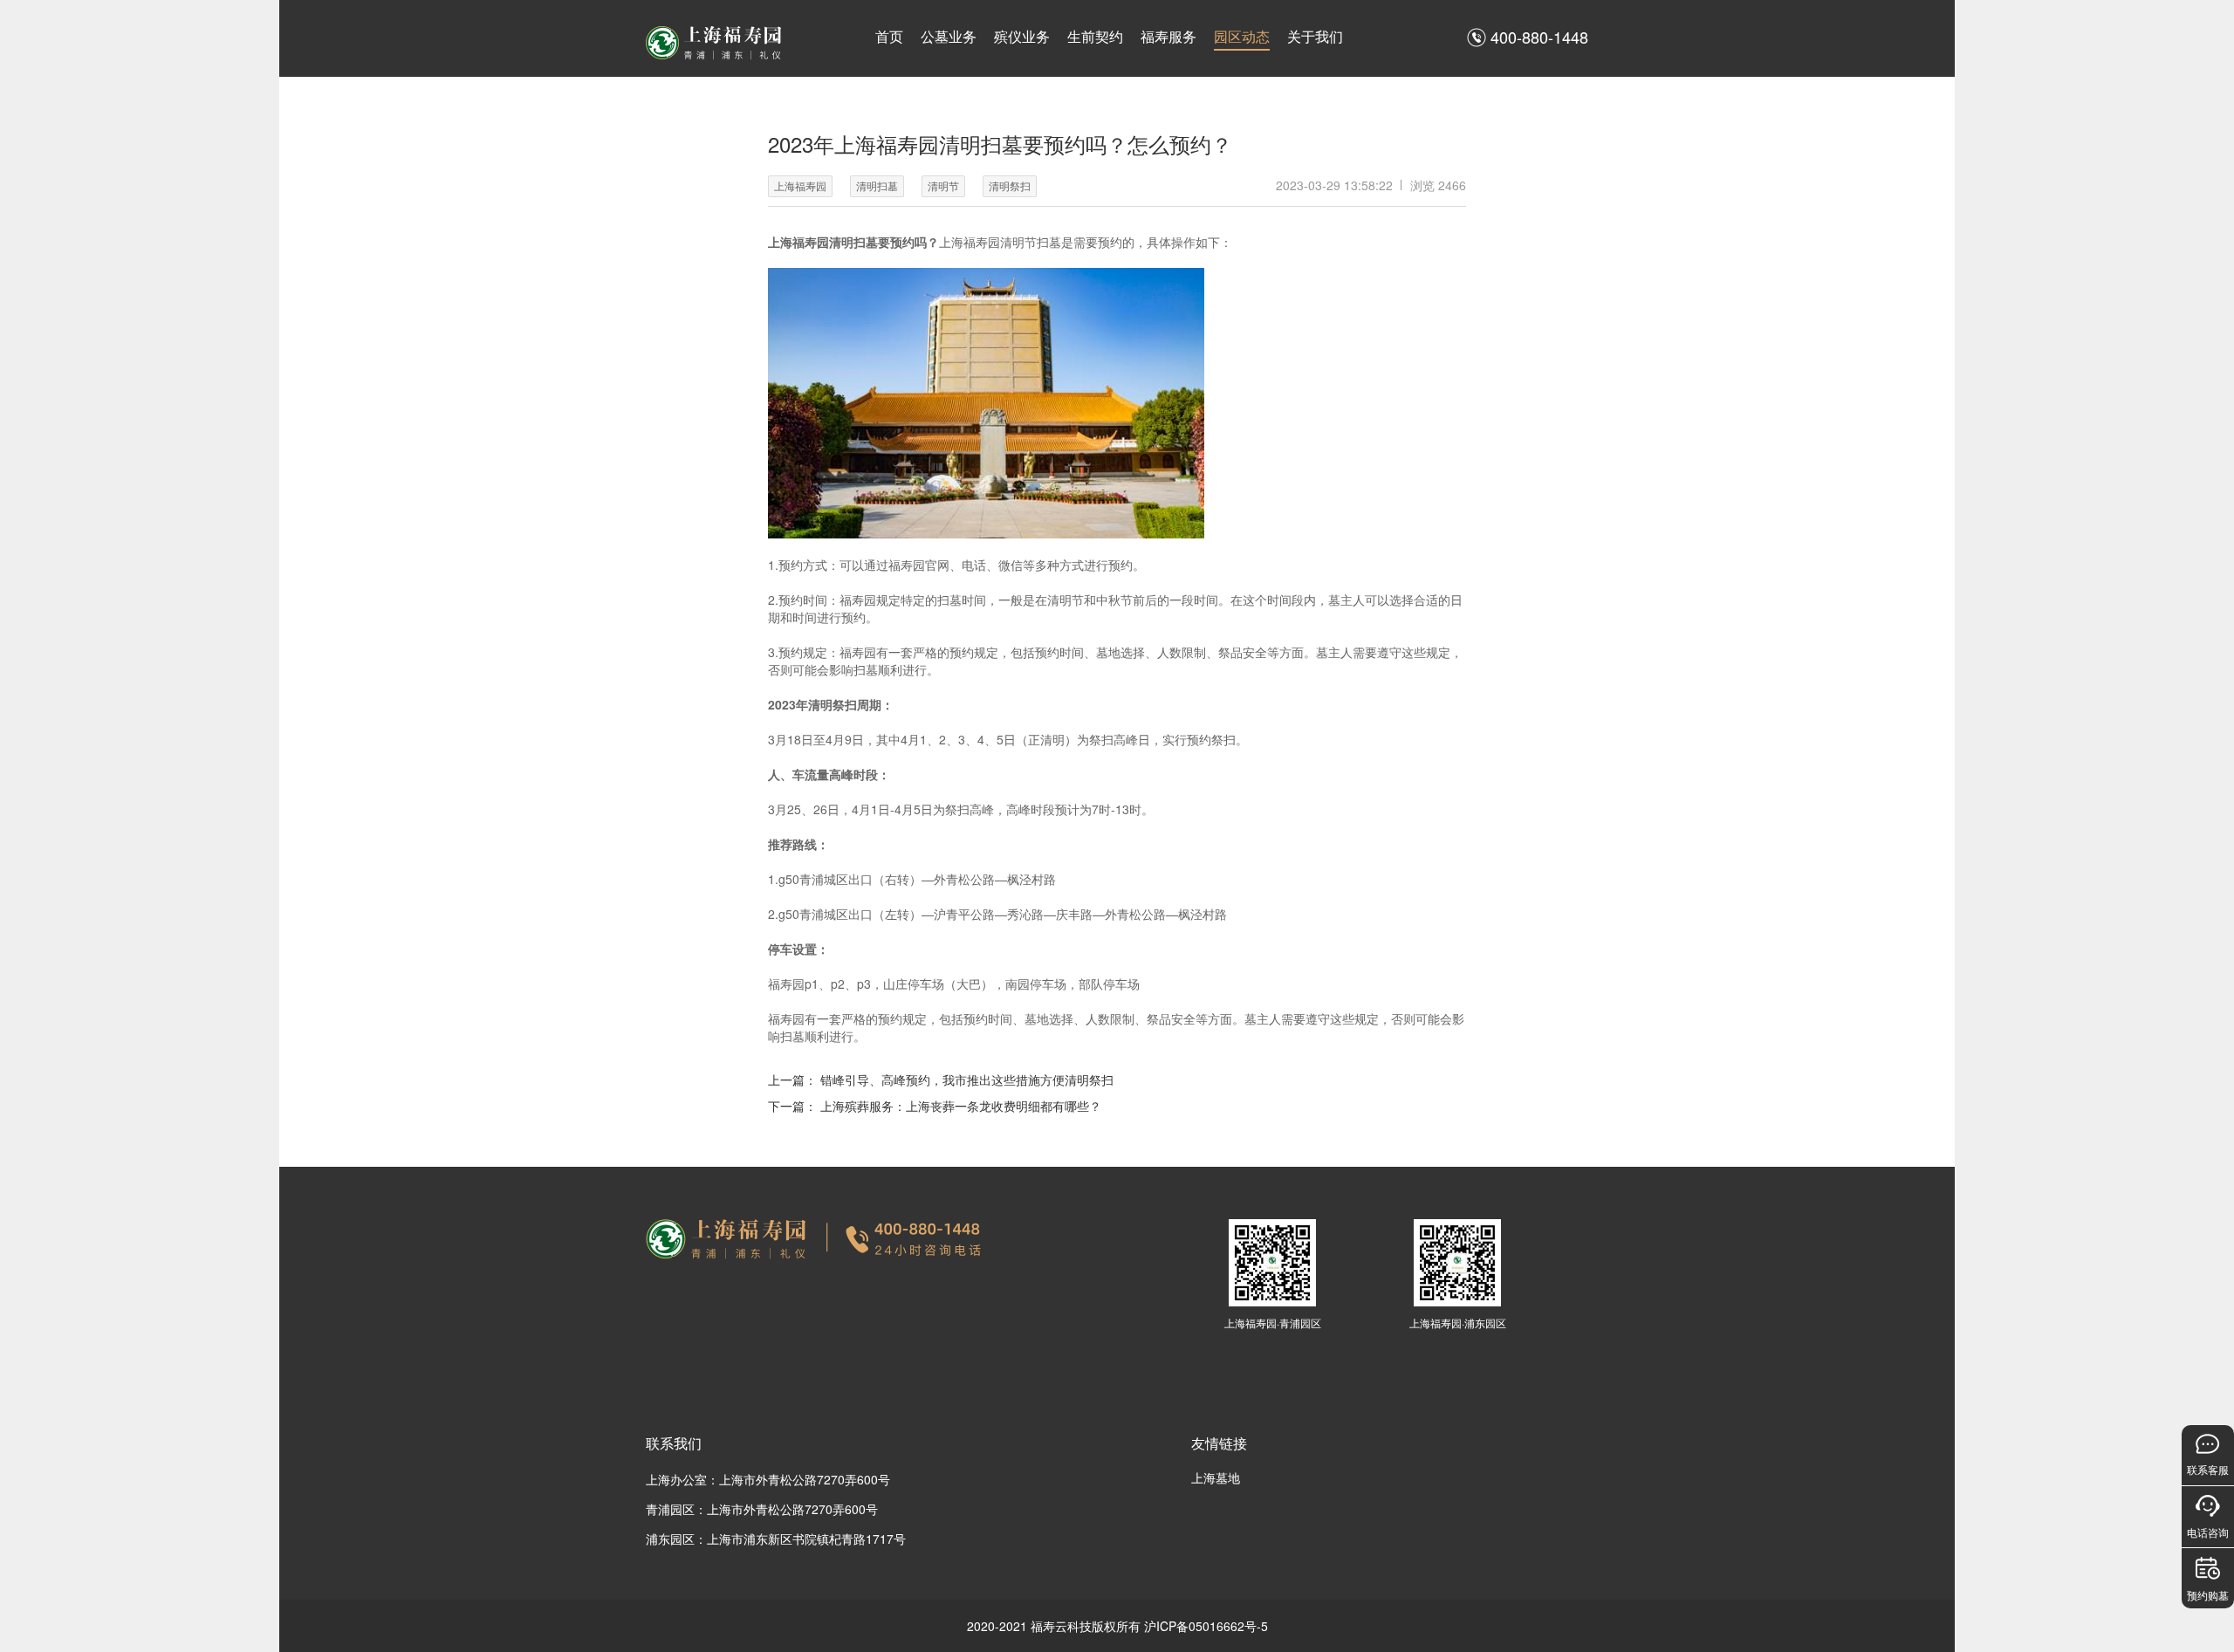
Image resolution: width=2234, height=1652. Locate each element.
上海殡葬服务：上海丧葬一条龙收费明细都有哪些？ (961, 1106)
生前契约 (1095, 36)
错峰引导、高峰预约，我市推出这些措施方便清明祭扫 (967, 1080)
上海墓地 (1216, 1477)
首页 (889, 36)
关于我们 (1315, 36)
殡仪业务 (1022, 36)
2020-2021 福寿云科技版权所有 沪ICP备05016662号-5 (1117, 1626)
